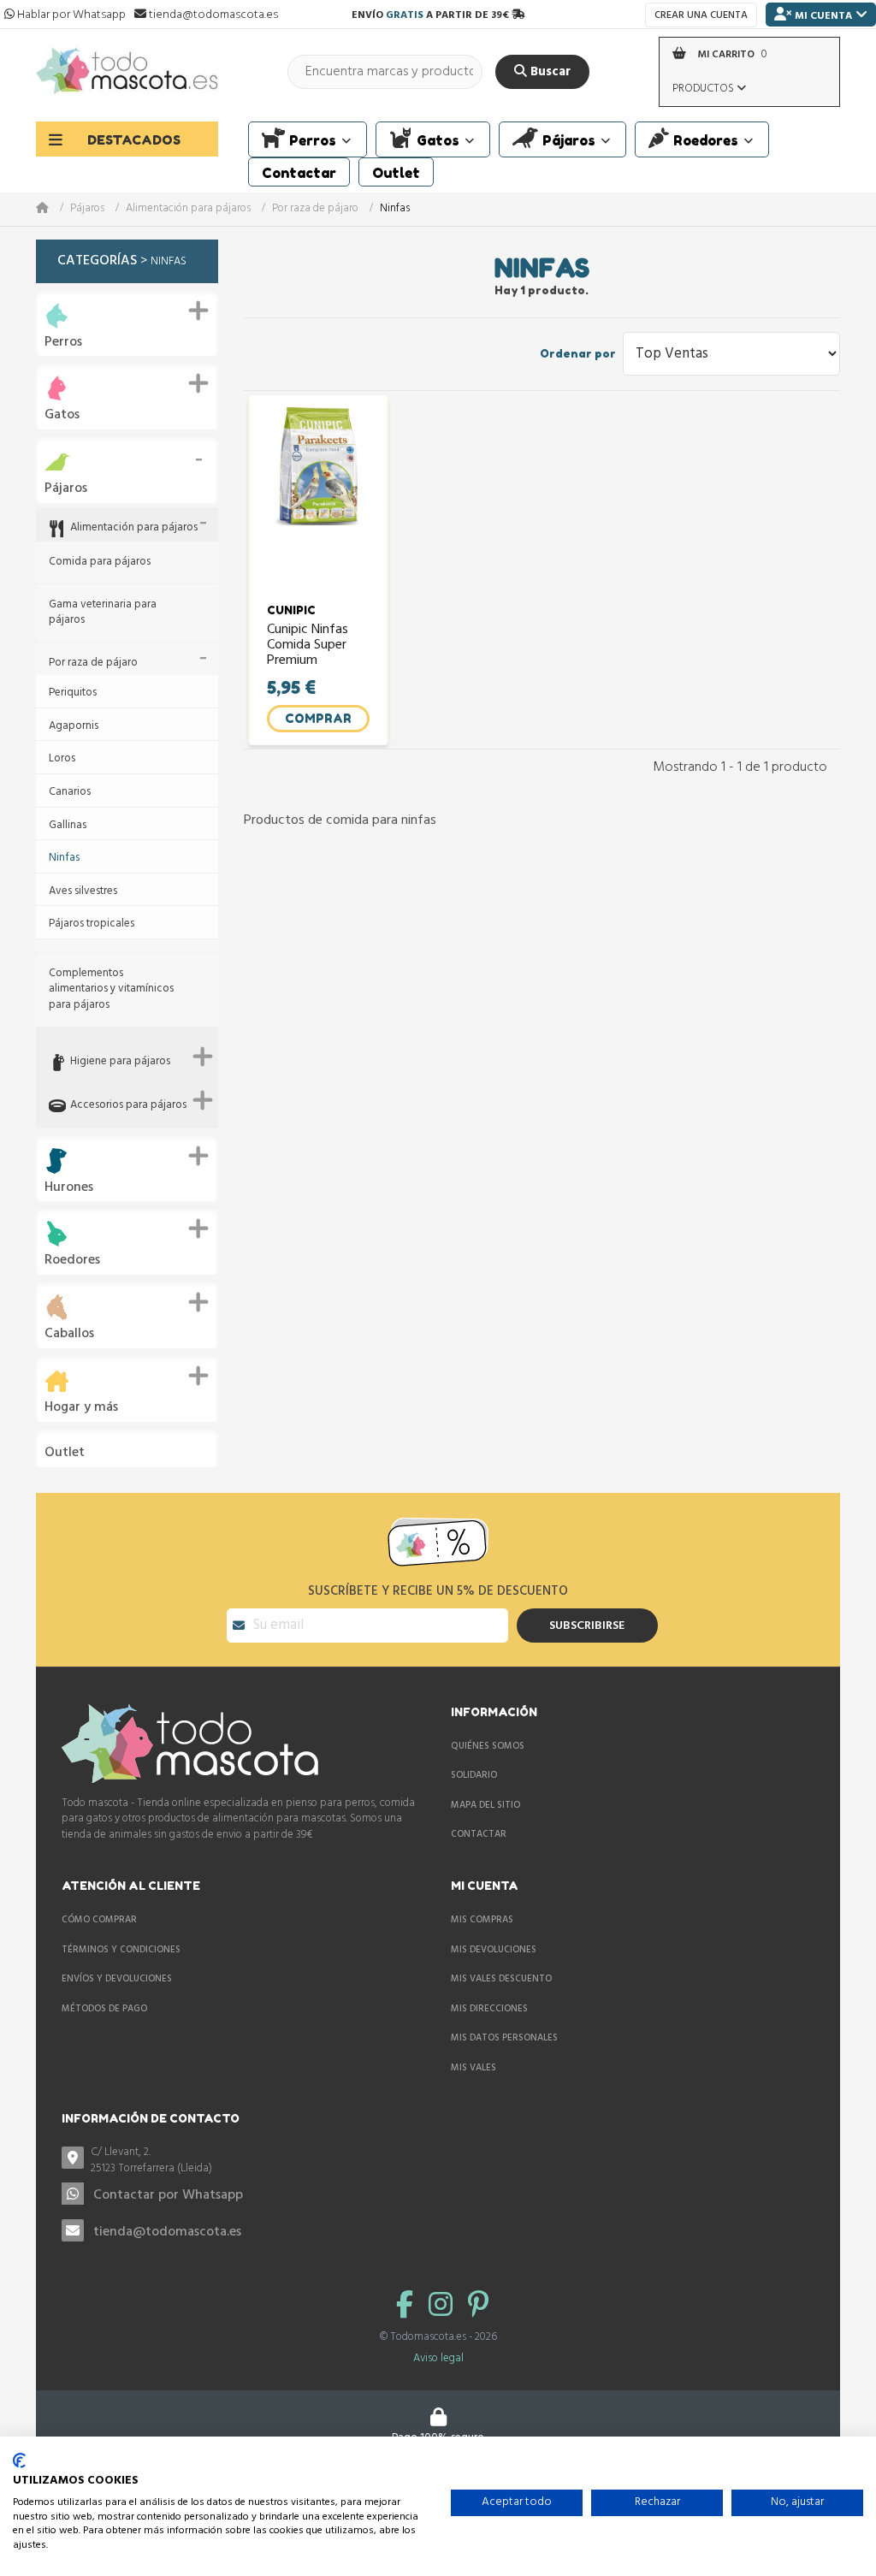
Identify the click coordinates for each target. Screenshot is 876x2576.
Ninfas (64, 859)
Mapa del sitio (485, 1805)
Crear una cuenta (701, 15)
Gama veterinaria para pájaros (103, 613)
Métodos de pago (104, 2009)
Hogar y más (81, 1408)
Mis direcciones (489, 2009)
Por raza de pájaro (315, 209)
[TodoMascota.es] (127, 71)
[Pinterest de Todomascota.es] (478, 2307)
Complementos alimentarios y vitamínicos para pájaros (111, 990)
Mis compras (482, 1920)
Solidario (474, 1775)
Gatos (62, 415)
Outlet (65, 1453)
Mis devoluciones (494, 1950)
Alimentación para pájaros (188, 209)
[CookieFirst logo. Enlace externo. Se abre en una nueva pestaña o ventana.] (19, 2461)
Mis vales (474, 2068)
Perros (63, 343)
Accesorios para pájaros (128, 1106)
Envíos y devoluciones (117, 1979)
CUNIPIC (291, 610)
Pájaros (87, 209)
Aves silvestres (83, 892)
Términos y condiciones (121, 1950)
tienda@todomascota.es (167, 2232)
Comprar (318, 718)
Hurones (69, 1188)
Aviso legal (438, 2358)
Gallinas (68, 826)
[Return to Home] (53, 209)
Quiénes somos (488, 1746)
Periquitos (73, 693)
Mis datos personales (504, 2038)
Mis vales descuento (501, 1979)
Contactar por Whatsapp (168, 2195)
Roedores (72, 1261)
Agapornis (74, 727)
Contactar (479, 1834)
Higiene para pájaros (120, 1062)
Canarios (70, 793)
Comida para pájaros (100, 563)
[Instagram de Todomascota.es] (444, 2307)
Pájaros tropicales (92, 924)
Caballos (69, 1334)
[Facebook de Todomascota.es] (408, 2307)
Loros (62, 759)
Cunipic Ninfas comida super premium (308, 645)
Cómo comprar (99, 1920)
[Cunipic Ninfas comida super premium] (318, 492)
